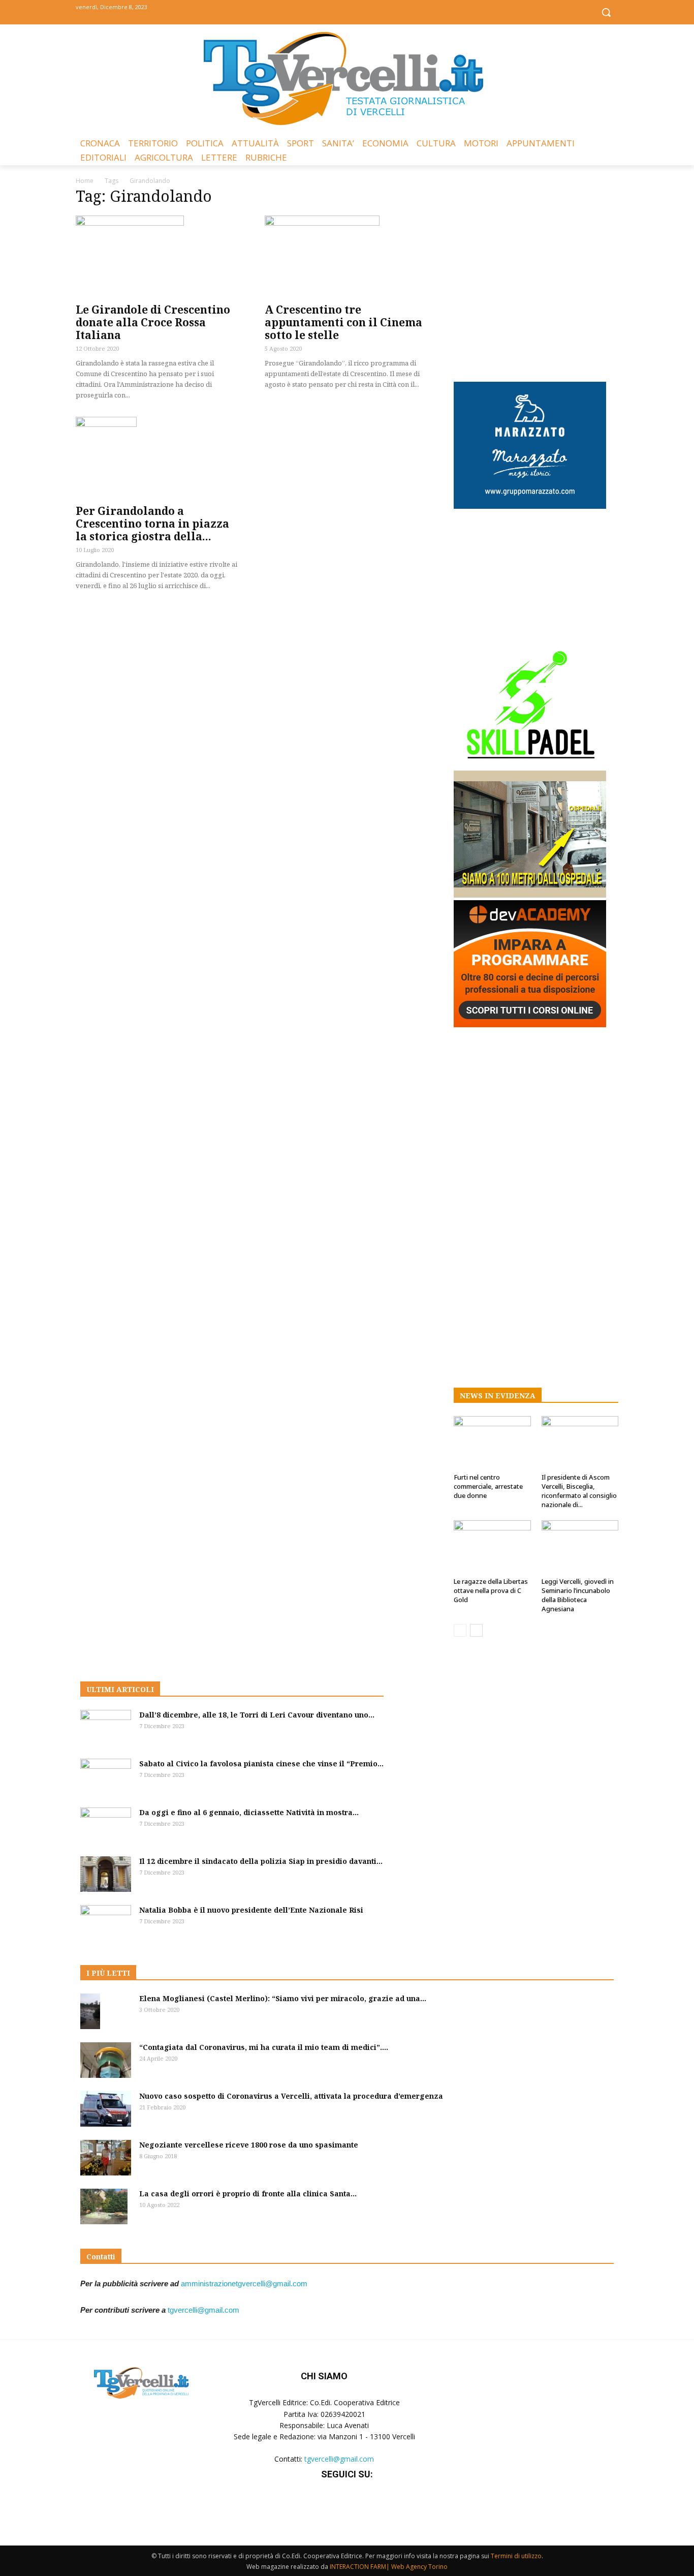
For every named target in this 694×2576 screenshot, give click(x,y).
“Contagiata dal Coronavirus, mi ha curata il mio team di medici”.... (264, 2047)
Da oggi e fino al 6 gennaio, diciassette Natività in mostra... (249, 1812)
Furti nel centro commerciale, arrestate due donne (488, 1486)
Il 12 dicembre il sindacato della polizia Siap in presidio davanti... (261, 1861)
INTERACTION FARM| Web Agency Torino (389, 2567)
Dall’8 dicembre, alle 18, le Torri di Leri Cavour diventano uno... (257, 1715)
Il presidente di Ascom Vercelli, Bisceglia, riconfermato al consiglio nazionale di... (579, 1491)
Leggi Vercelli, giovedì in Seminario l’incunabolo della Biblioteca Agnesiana (578, 1595)
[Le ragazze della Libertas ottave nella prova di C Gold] (492, 1547)
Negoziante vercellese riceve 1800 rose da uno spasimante (249, 2145)
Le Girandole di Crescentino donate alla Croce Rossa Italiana (153, 322)
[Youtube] (370, 11)
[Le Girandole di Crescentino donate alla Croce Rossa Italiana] (158, 256)
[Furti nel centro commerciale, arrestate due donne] (492, 1443)
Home (85, 181)
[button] (606, 12)
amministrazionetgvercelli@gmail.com (244, 2283)
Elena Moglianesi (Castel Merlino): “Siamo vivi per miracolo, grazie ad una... (283, 1998)
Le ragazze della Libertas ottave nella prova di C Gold (491, 1590)
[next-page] (476, 1630)
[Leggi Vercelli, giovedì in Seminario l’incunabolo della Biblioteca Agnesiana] (580, 1547)
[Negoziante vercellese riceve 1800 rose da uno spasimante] (106, 2158)
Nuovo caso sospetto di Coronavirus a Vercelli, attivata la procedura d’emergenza (291, 2096)
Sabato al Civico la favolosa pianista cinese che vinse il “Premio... (261, 1764)
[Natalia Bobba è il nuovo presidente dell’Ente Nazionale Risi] (106, 1923)
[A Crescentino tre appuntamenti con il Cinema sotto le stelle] (347, 256)
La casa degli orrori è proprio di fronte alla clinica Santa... (248, 2194)
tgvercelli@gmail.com (203, 2310)
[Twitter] (347, 11)
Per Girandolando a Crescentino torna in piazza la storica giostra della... (152, 524)
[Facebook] (324, 11)
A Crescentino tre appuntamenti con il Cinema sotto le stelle (343, 322)
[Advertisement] (536, 276)
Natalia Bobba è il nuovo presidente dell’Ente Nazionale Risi (251, 1910)
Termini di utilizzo (516, 2556)
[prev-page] (460, 1630)
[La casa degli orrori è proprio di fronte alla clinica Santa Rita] (104, 2206)
